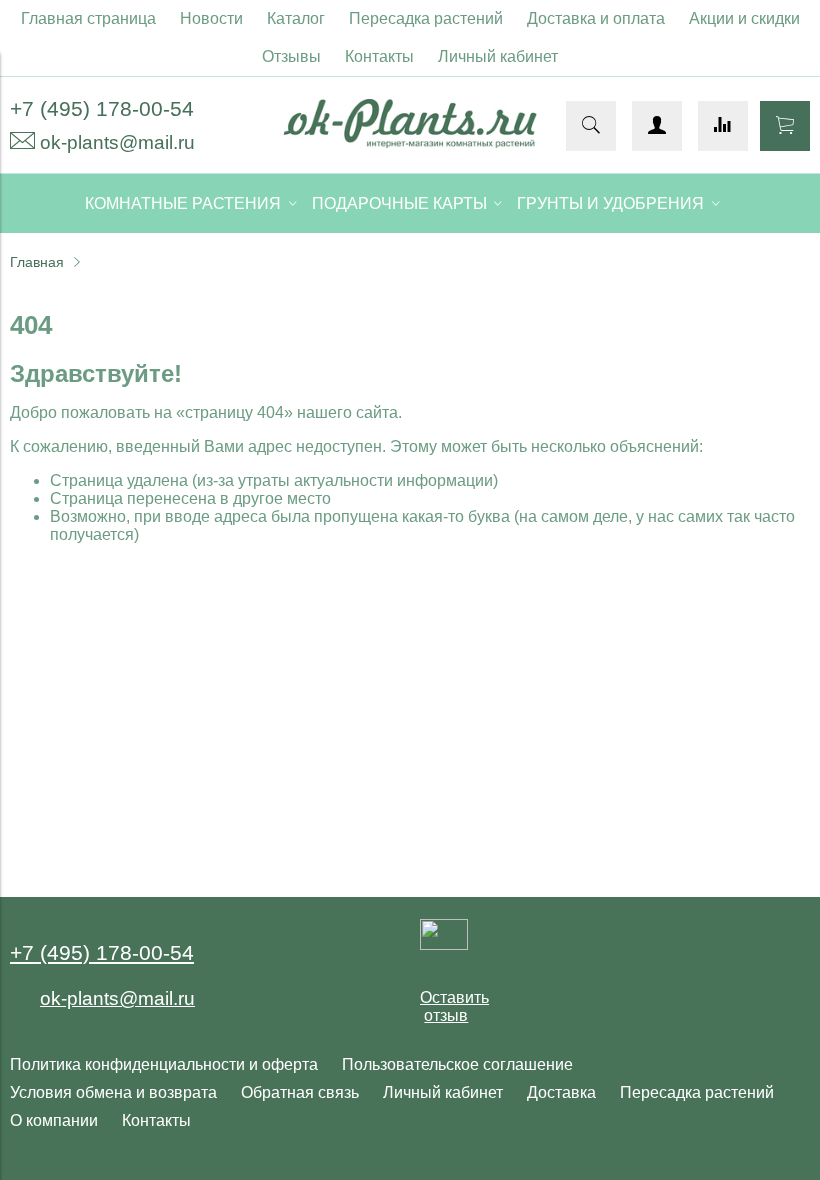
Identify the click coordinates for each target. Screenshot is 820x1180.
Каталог (296, 18)
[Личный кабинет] (657, 126)
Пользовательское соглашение (457, 1064)
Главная (37, 262)
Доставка (561, 1092)
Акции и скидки (744, 18)
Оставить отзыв (454, 1006)
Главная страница (88, 18)
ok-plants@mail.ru (117, 142)
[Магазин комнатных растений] (409, 142)
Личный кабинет (498, 56)
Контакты (379, 56)
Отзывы (291, 56)
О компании (54, 1120)
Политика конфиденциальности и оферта (164, 1064)
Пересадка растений (426, 18)
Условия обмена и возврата (113, 1092)
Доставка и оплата (596, 18)
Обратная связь (300, 1092)
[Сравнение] (723, 126)
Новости (211, 18)
